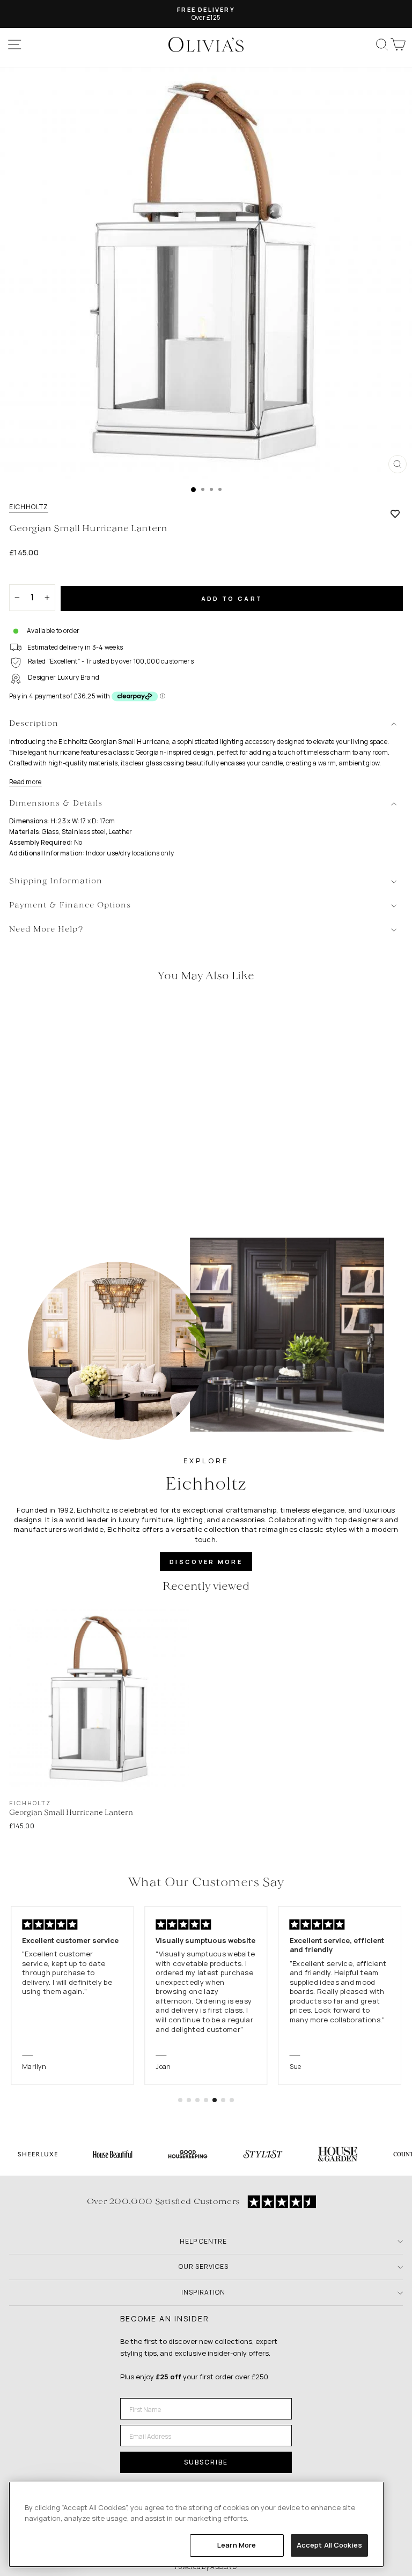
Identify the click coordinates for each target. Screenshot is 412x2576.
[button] (180, 2100)
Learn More (237, 2545)
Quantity (28, 575)
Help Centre (203, 2241)
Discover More (206, 1562)
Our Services (204, 2266)
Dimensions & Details (56, 804)
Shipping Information (56, 881)
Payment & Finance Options (70, 906)
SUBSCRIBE (206, 2462)
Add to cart (232, 598)
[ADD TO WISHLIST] (395, 513)
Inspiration (203, 2292)
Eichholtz (29, 507)
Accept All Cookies (329, 2545)
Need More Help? (46, 930)
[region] (196, 2524)
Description (34, 724)
